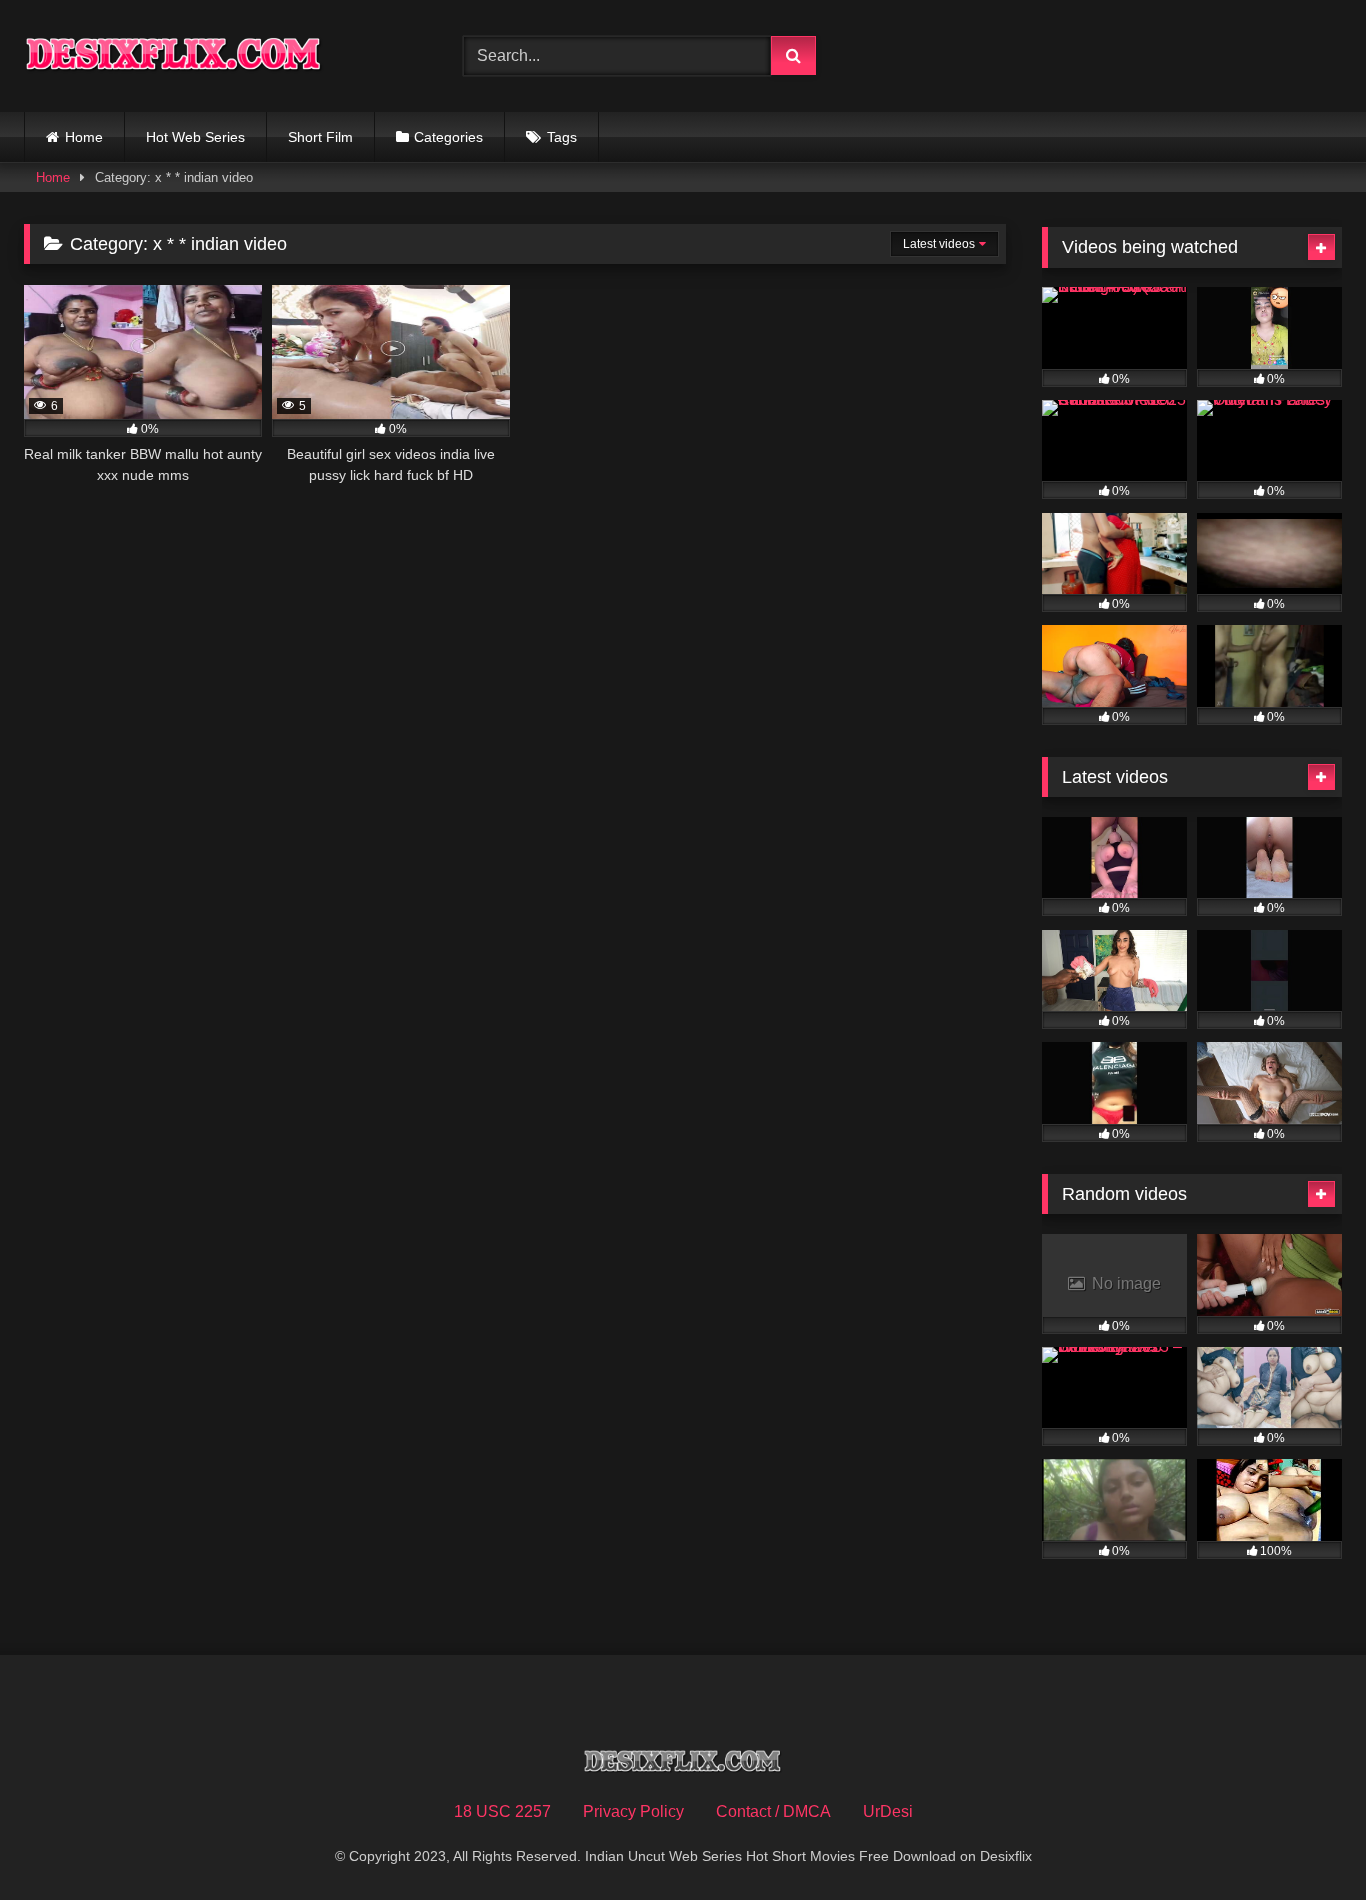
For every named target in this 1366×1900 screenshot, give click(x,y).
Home (84, 137)
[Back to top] (1304, 1840)
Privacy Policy (633, 1811)
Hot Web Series (195, 137)
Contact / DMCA (773, 1811)
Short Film (320, 137)
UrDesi (888, 1811)
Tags (562, 137)
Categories (448, 137)
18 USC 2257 (502, 1811)
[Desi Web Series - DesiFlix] (174, 55)
